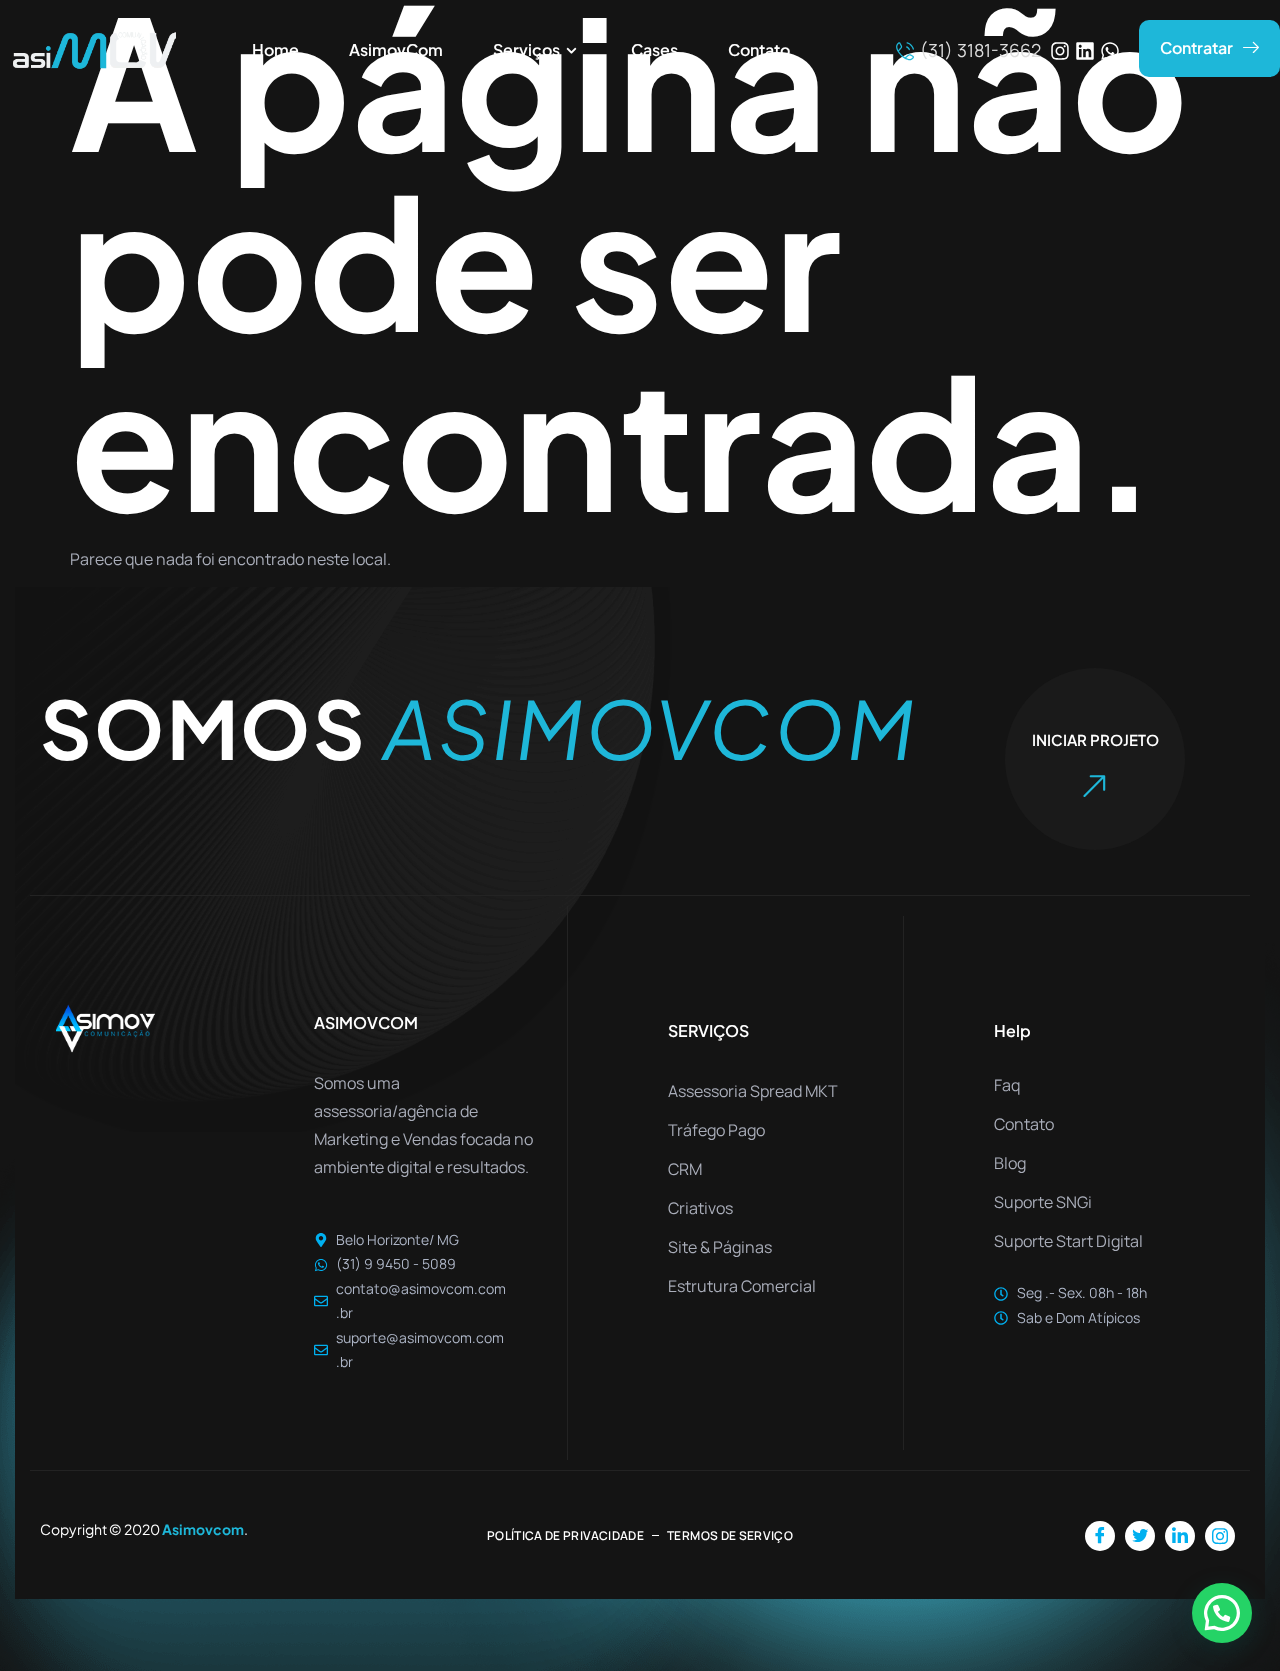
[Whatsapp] (1110, 51)
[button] (1222, 1613)
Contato (759, 49)
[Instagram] (1060, 51)
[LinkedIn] (1180, 1536)
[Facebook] (1100, 1536)
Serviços (526, 49)
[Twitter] (1140, 1536)
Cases (654, 49)
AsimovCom (396, 49)
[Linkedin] (1085, 51)
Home (275, 49)
